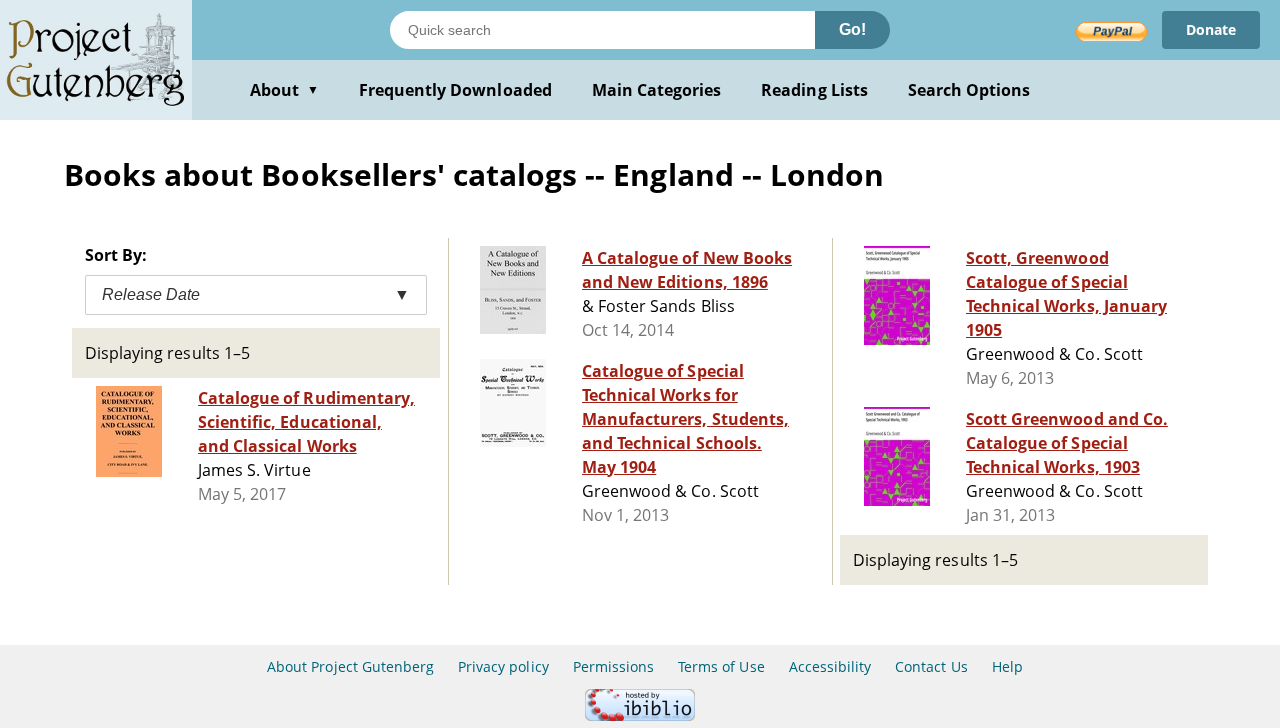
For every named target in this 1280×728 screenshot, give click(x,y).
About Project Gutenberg (350, 666)
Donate (1211, 29)
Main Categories (657, 90)
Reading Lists (814, 90)
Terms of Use (721, 666)
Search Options (969, 90)
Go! (852, 29)
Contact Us (931, 666)
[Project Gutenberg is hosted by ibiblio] (640, 715)
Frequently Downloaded (455, 90)
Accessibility (830, 666)
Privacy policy (503, 666)
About (284, 90)
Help (1007, 666)
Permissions (613, 666)
